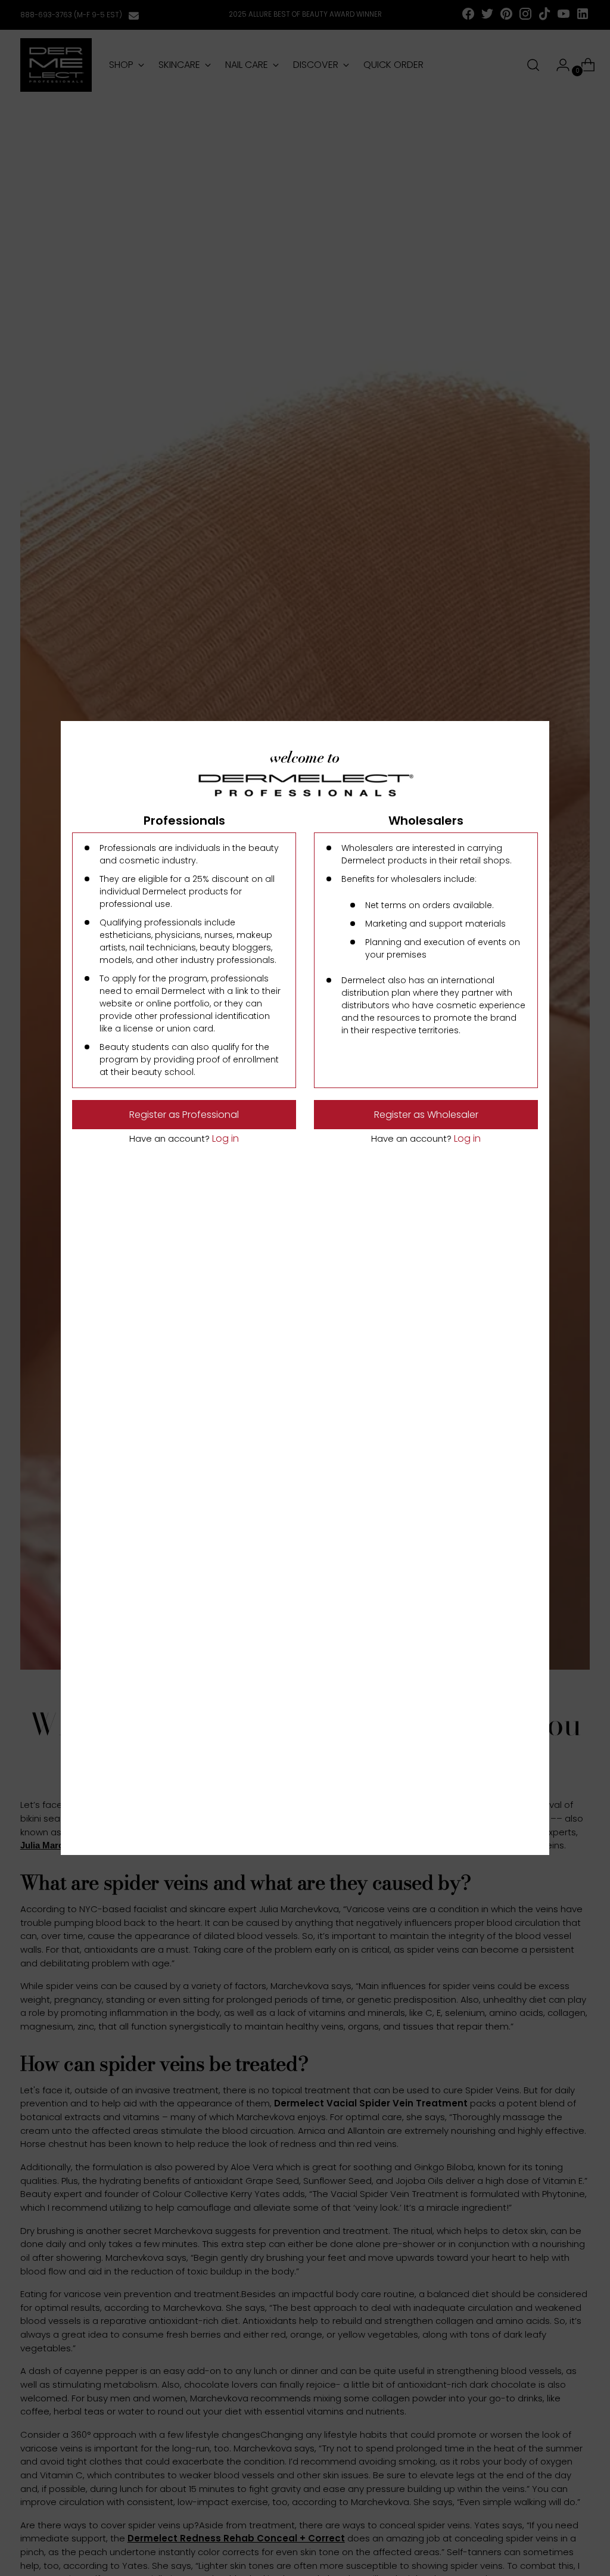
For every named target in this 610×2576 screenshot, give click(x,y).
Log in (224, 1138)
